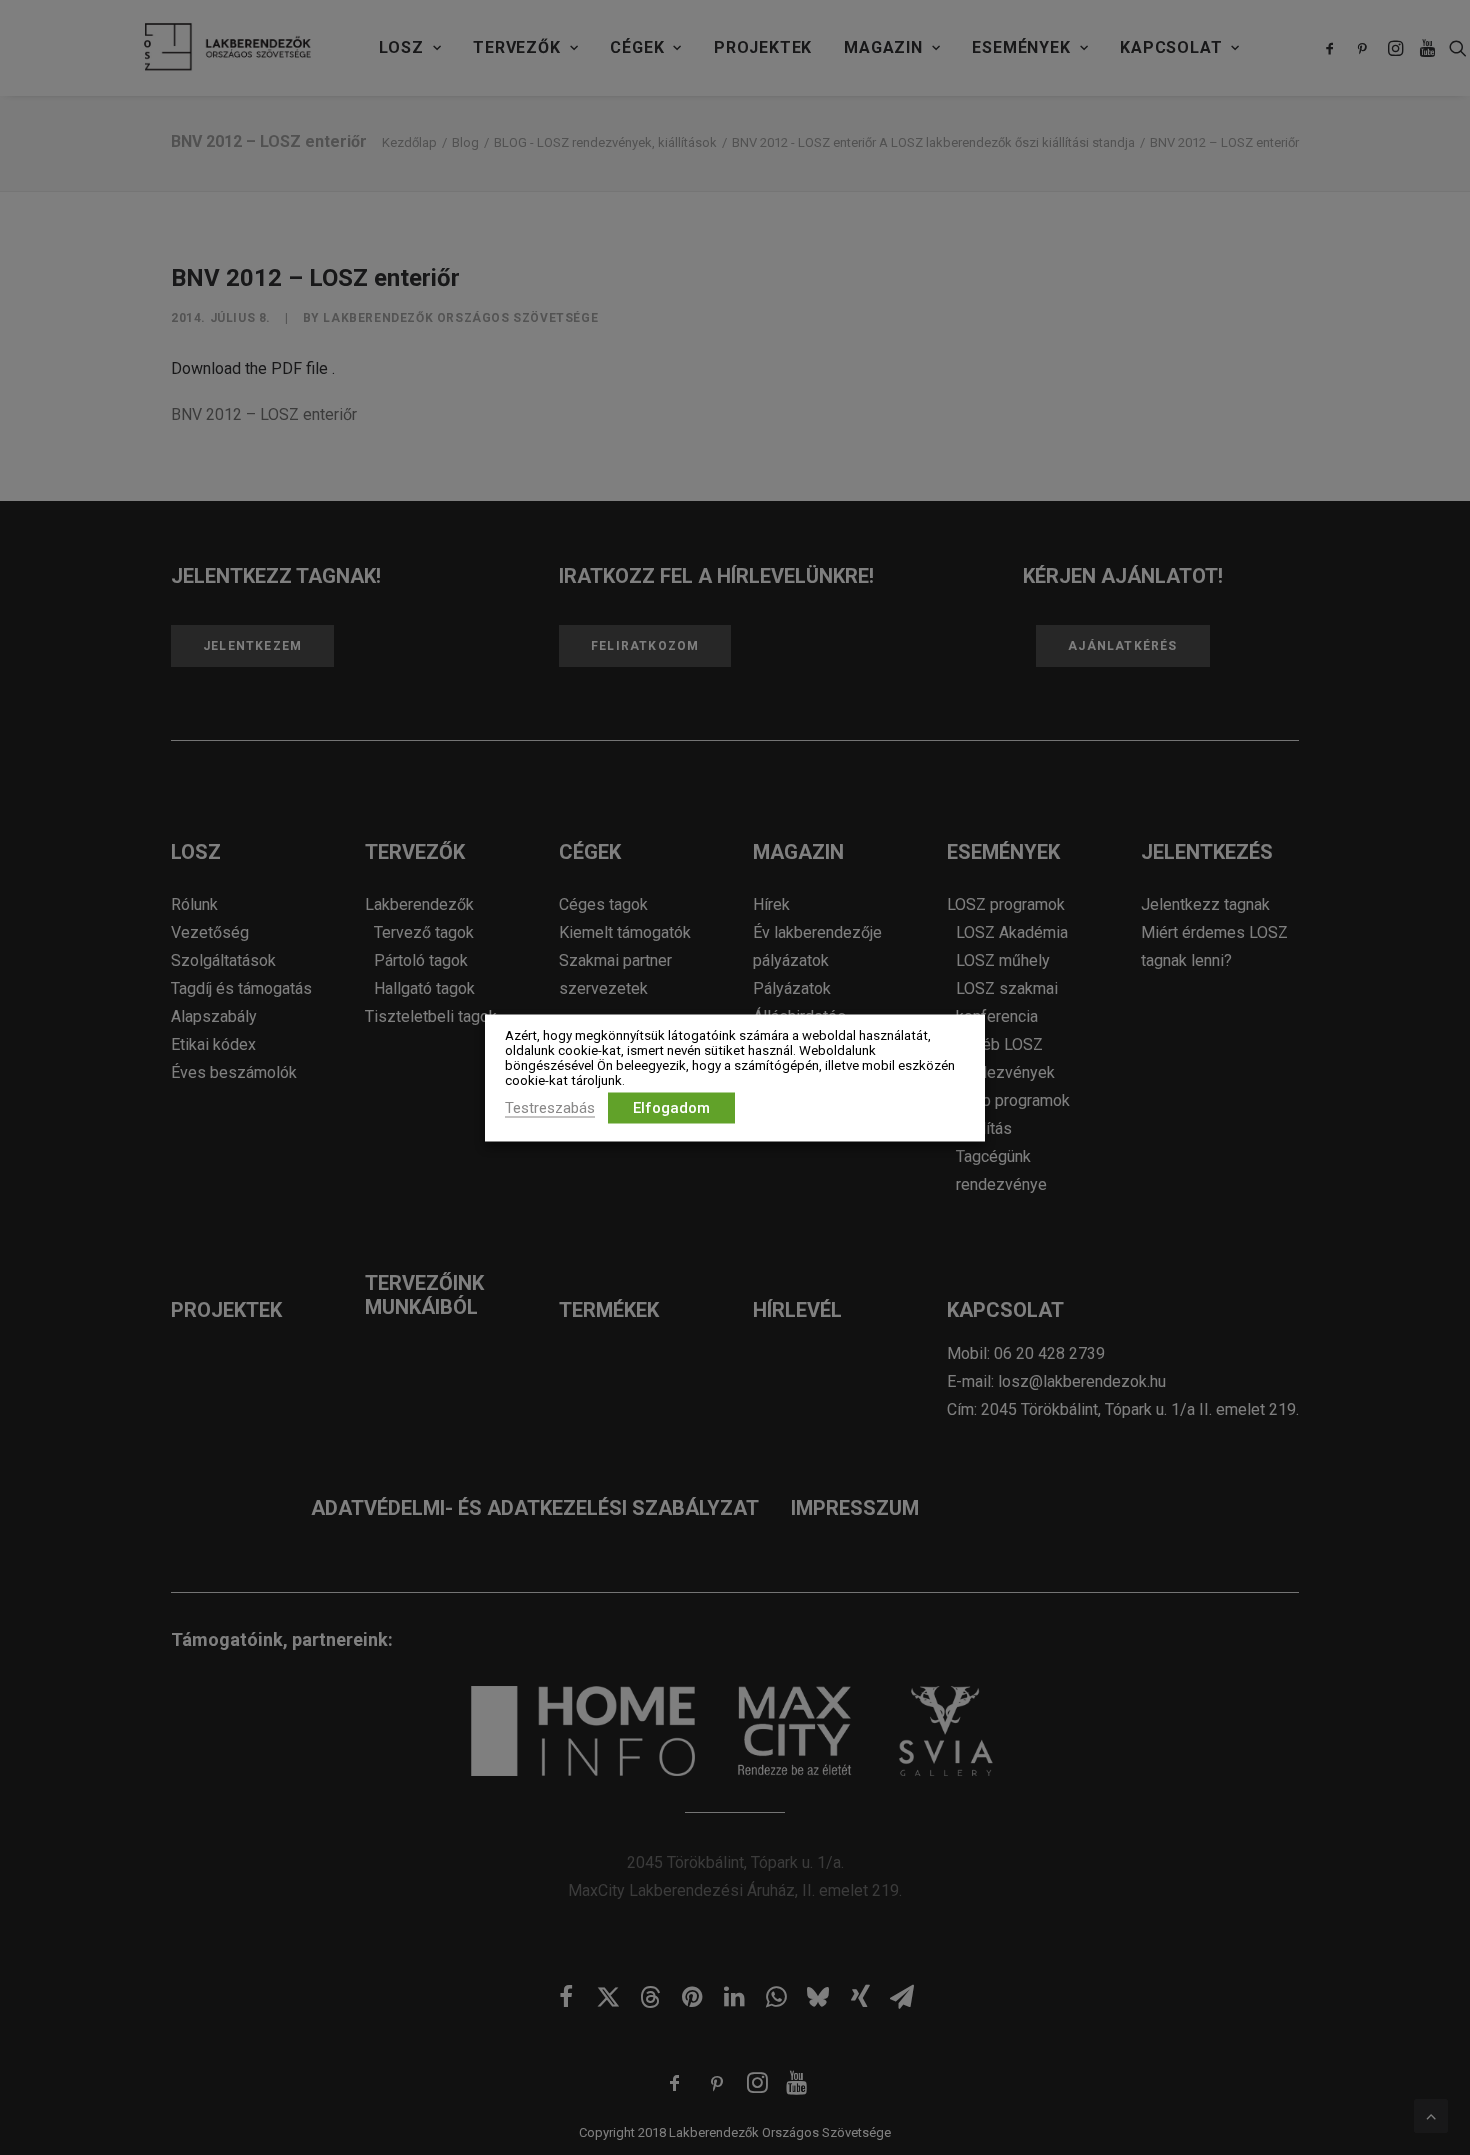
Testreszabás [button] (550, 1107)
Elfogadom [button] (671, 1107)
